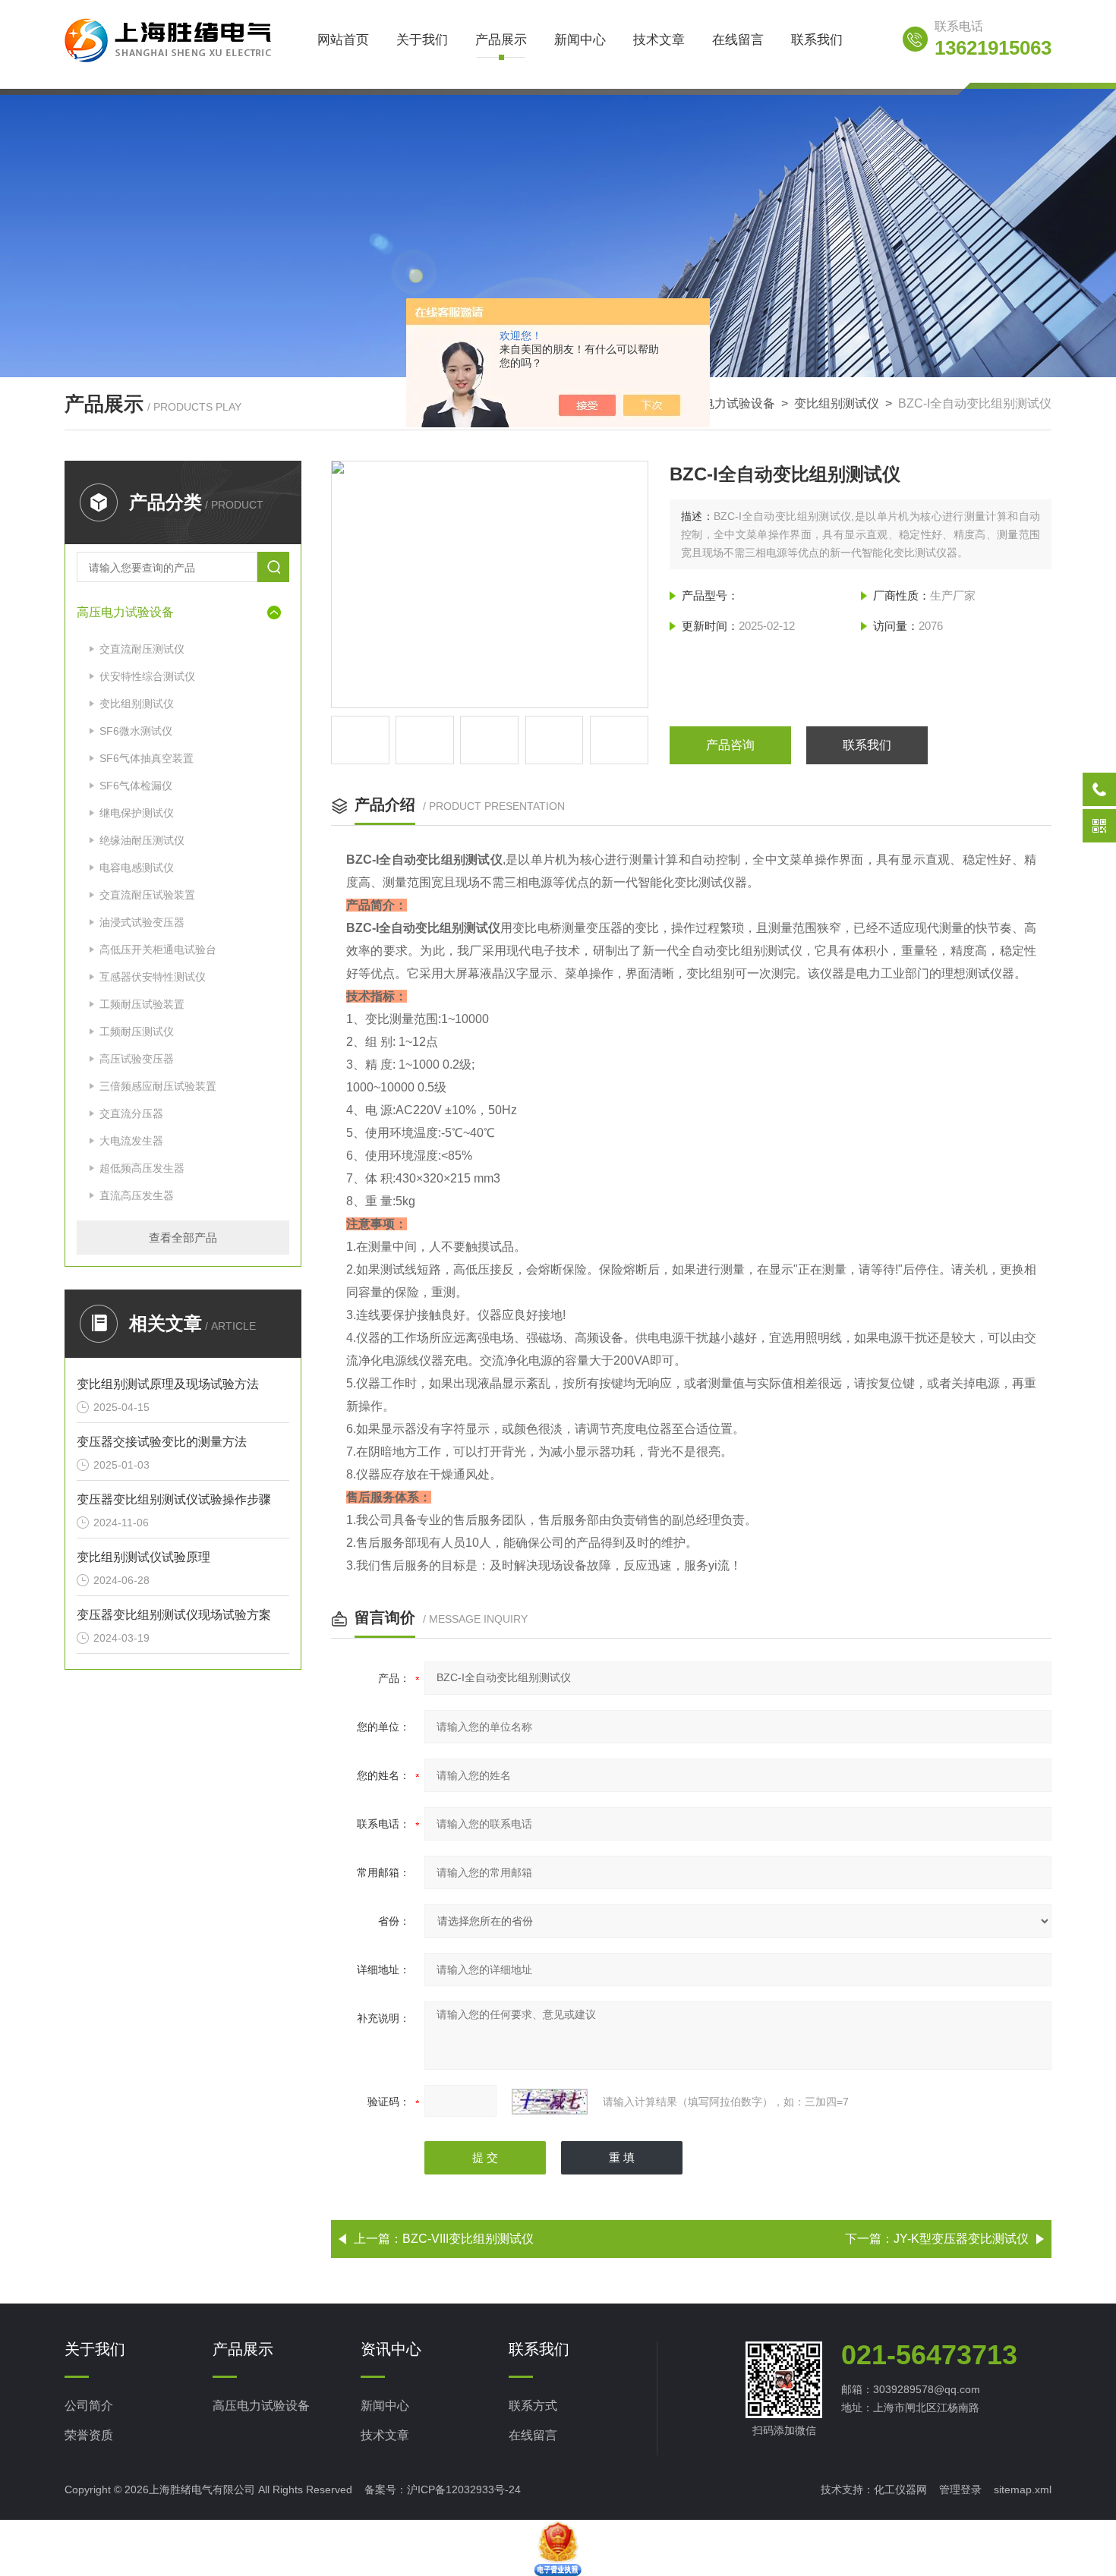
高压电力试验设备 (727, 403)
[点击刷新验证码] (550, 2102)
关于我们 (422, 40)
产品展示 (501, 40)
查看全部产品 (183, 1238)
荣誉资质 (89, 2435)
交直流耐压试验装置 (147, 895)
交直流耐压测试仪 (142, 649)
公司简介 (89, 2406)
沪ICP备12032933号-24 (464, 2489)
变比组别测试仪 (837, 403)
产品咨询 (730, 745)
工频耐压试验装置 (142, 1004)
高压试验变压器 (137, 1059)
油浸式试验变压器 (142, 922)
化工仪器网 (900, 2489)
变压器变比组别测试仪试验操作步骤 (174, 1499)
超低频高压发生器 (142, 1168)
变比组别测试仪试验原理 (143, 1557)
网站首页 (343, 40)
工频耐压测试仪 (137, 1031)
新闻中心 (580, 40)
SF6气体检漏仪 (136, 786)
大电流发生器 (131, 1141)
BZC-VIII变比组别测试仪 (468, 2239)
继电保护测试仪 (137, 813)
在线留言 (738, 40)
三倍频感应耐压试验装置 (158, 1086)
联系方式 (533, 2406)
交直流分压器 (131, 1113)
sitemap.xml (1023, 2489)
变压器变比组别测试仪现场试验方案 (174, 1615)
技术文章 (659, 40)
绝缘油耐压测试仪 (142, 840)
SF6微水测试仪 (136, 731)
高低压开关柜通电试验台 (158, 949)
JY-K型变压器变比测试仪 (961, 2239)
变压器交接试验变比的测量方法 (162, 1442)
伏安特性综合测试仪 (147, 676)
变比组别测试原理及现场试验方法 (168, 1384)
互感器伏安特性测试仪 (153, 977)
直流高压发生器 (137, 1195)
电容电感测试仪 (137, 868)
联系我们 (817, 40)
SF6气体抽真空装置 (147, 758)
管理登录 (960, 2489)
